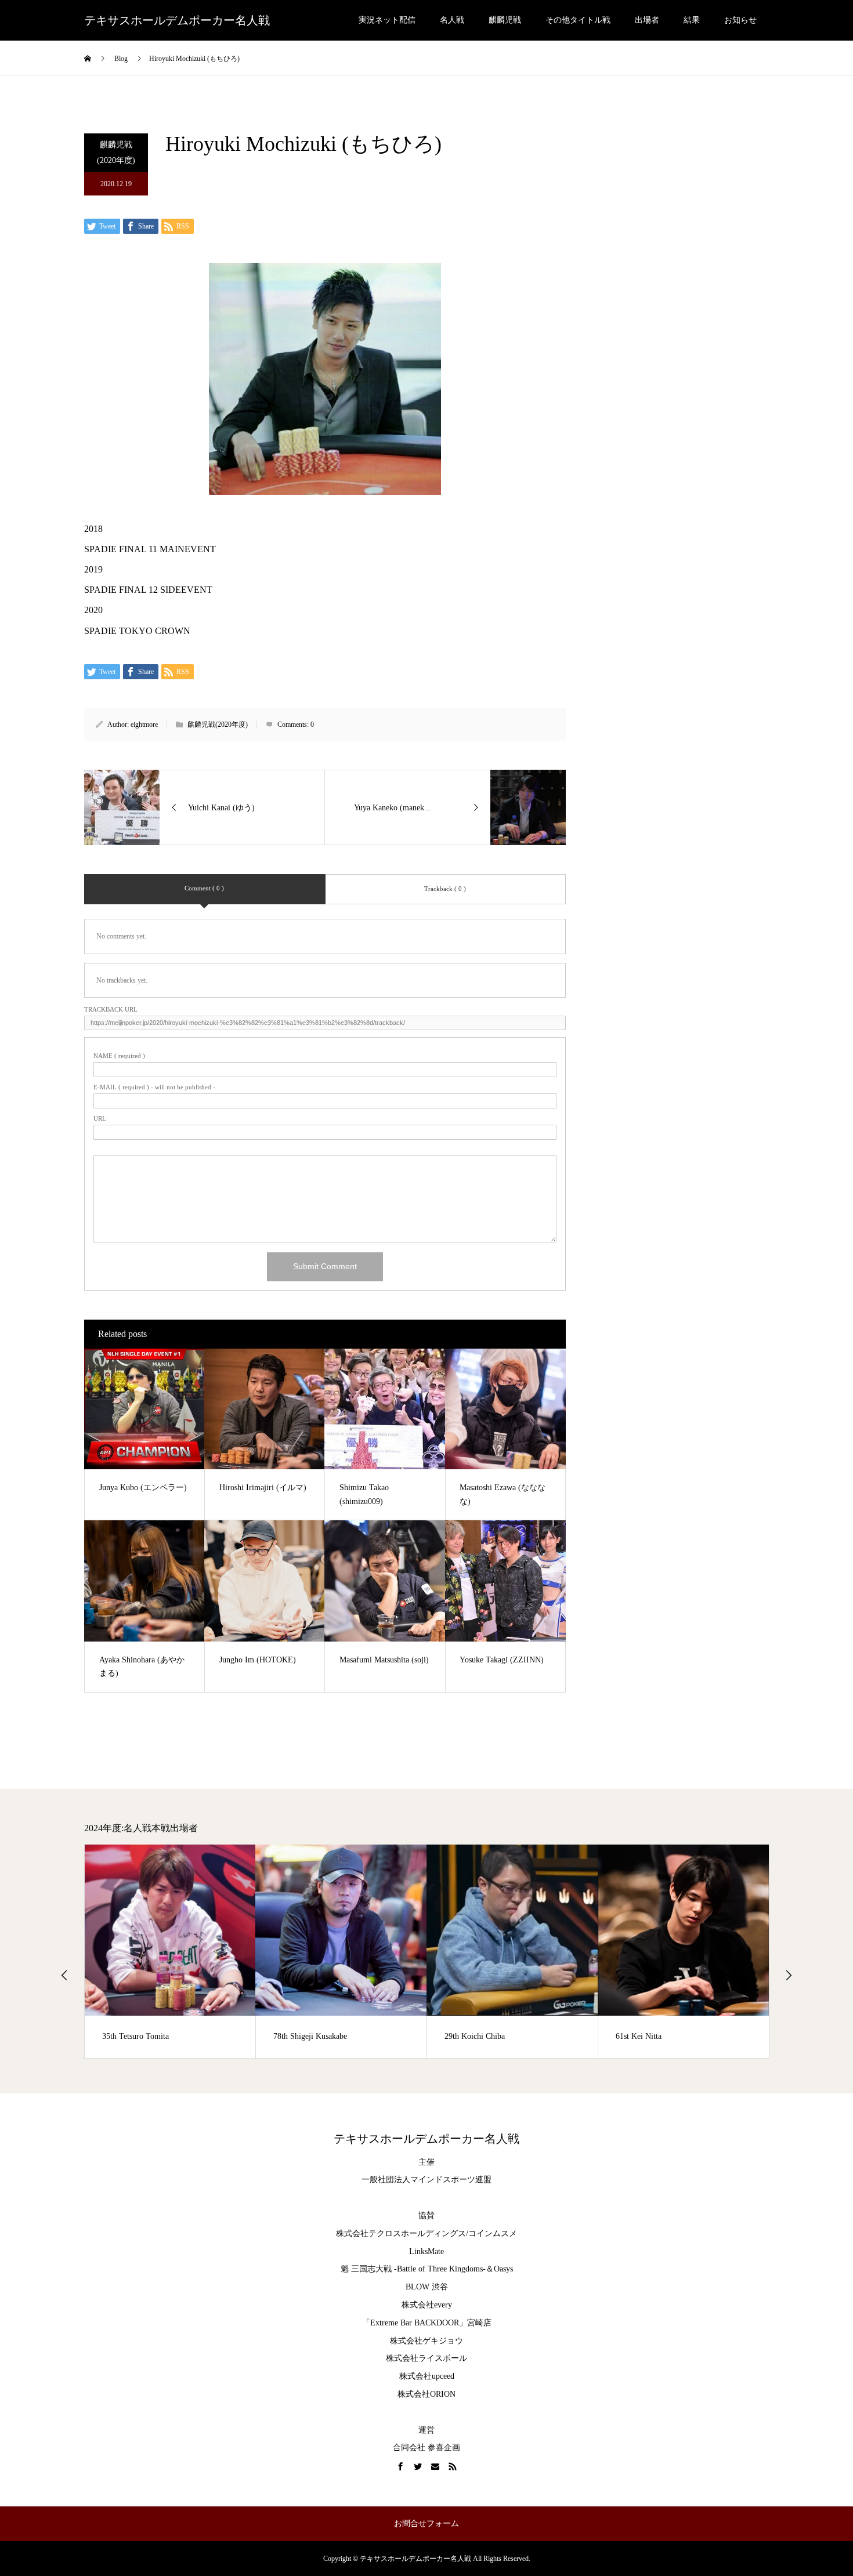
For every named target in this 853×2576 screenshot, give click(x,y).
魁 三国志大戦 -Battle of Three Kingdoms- (413, 2269)
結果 (692, 20)
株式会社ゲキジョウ (426, 2341)
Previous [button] (64, 1975)
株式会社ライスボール (426, 2358)
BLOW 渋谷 (427, 2287)
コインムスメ (493, 2233)
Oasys (503, 2269)
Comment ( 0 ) (204, 888)
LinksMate (426, 2251)
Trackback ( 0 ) (445, 889)
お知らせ (740, 20)
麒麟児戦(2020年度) (116, 153)
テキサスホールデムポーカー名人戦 (177, 20)
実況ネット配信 (387, 20)
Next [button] (789, 1975)
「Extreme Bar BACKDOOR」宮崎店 (427, 2323)
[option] (170, 1951)
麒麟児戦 (505, 20)
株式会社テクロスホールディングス (401, 2233)
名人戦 (452, 20)
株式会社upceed (427, 2376)
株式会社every (427, 2305)
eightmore (144, 724)
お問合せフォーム (426, 2524)
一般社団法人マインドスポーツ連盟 (426, 2180)
